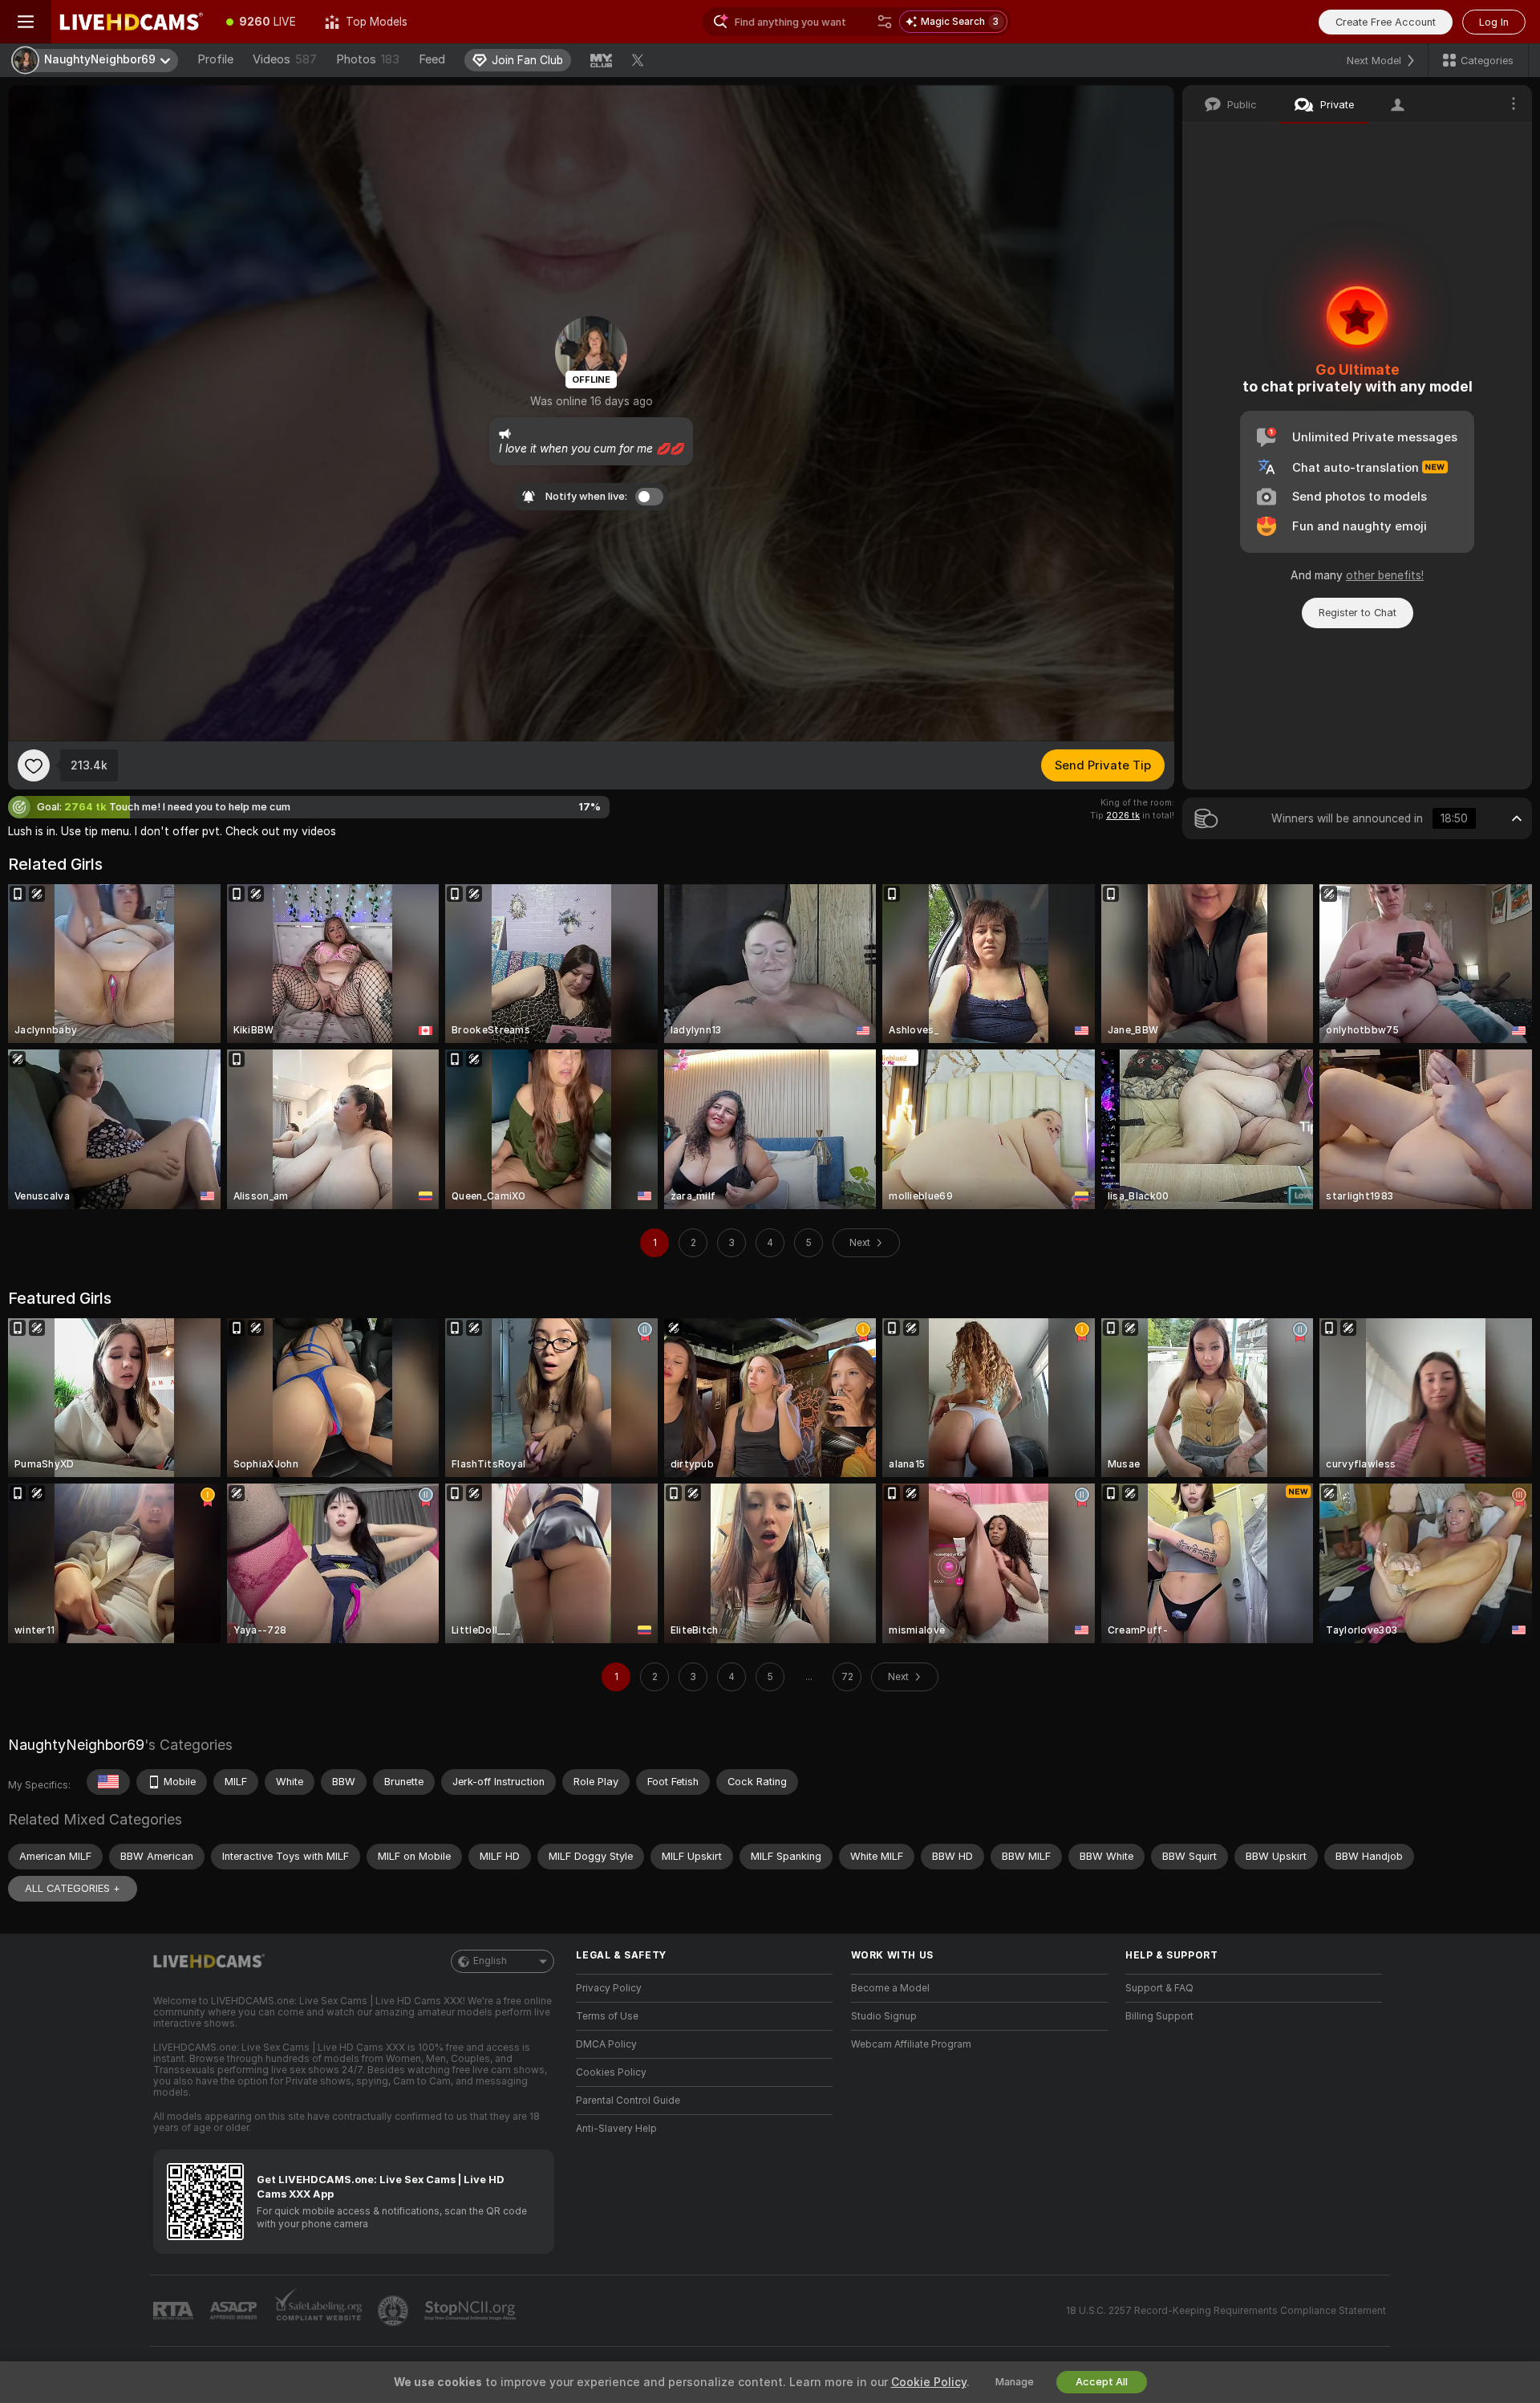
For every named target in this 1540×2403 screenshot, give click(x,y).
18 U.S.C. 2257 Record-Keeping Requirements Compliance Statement (1226, 2311)
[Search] (885, 22)
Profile (215, 59)
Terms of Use (607, 2016)
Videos (285, 59)
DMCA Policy (606, 2044)
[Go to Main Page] (132, 22)
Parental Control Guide (628, 2101)
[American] (108, 1782)
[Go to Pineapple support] (395, 2311)
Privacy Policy (609, 1988)
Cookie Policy (929, 2382)
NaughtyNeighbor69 (76, 1745)
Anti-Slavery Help (616, 2129)
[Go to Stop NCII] (472, 2311)
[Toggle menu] (26, 22)
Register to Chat (1358, 613)
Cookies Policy (611, 2072)
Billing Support (1159, 2016)
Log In (1494, 22)
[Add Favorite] (34, 765)
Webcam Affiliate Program (911, 2044)
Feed (432, 59)
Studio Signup (884, 2016)
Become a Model (890, 1988)
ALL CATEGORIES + (73, 1888)
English (490, 1961)
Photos (368, 59)
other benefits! (1385, 575)
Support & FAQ (1159, 1988)
